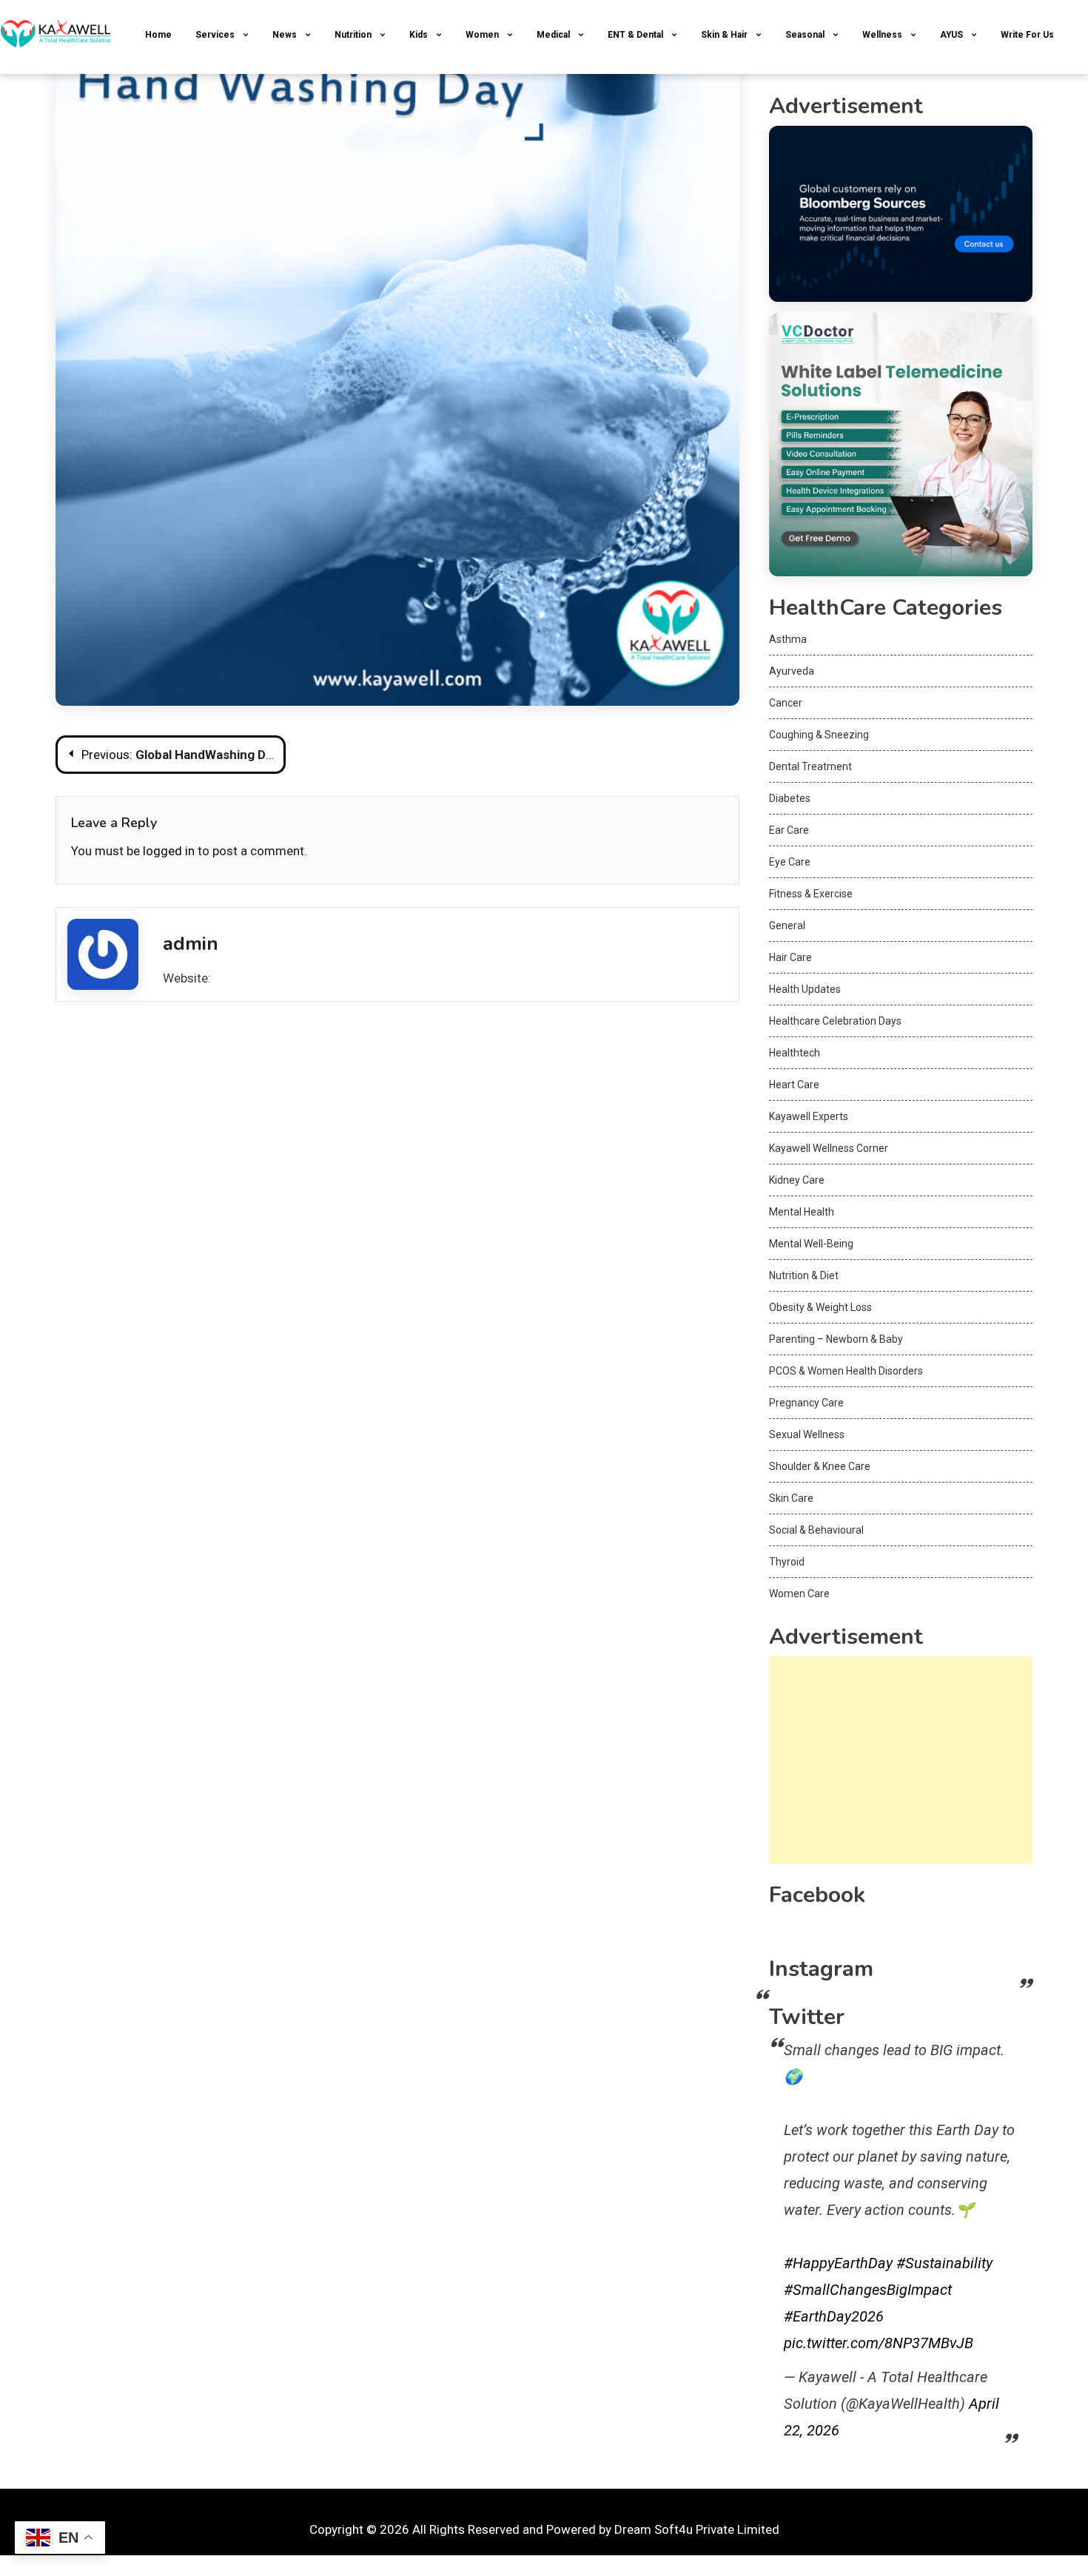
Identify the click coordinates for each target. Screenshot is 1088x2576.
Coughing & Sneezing (819, 735)
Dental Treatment (810, 766)
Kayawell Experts (809, 1116)
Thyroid (787, 1562)
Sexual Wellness (807, 1434)
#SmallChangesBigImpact (868, 2290)
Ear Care (789, 830)
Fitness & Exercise (811, 894)
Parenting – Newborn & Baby (836, 1339)
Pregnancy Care (806, 1403)
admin (191, 944)
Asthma (788, 639)
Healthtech (795, 1053)
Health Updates (805, 989)
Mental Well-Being (811, 1244)
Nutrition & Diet (804, 1275)
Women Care (799, 1594)
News (285, 35)
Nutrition (353, 35)
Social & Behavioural (816, 1530)
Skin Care (791, 1498)
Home (158, 35)
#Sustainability (944, 2263)
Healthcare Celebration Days (835, 1021)
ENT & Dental (635, 35)
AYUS (951, 35)
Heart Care (794, 1085)
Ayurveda (792, 671)
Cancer (786, 703)
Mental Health (802, 1212)
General (787, 925)
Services (215, 35)
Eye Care (790, 862)
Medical (553, 35)
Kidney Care (797, 1180)
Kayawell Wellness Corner (829, 1148)
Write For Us (1027, 35)
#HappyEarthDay (838, 2263)
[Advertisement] (901, 1760)
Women (482, 35)
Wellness (882, 35)
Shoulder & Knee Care (820, 1466)
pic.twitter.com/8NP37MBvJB (879, 2343)
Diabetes (790, 798)
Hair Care (790, 957)
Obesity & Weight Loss (820, 1307)
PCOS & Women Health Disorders (846, 1371)
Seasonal (805, 35)
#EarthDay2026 (834, 2316)
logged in (169, 851)
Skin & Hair (724, 35)
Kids (419, 35)
